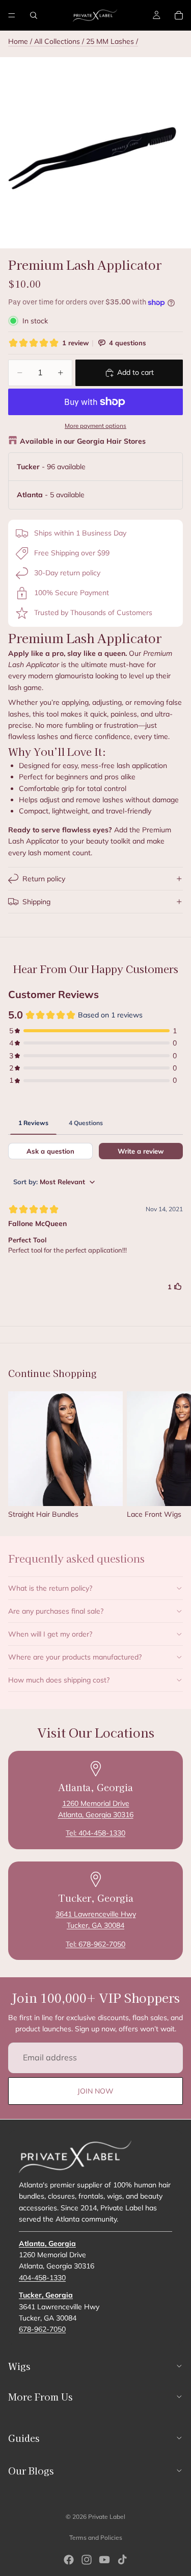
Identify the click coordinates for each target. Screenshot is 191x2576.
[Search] (34, 15)
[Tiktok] (122, 2560)
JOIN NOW (95, 2091)
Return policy (44, 879)
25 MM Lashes (111, 41)
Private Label (107, 2517)
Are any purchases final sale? (56, 1611)
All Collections (57, 41)
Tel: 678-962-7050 (95, 1944)
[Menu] (12, 15)
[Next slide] (172, 1455)
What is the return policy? (50, 1588)
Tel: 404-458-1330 (95, 1833)
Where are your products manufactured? (75, 1657)
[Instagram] (87, 2560)
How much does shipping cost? (59, 1680)
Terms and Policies (96, 2537)
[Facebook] (69, 2560)
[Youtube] (104, 2560)
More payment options (95, 426)
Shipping (36, 902)
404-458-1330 (42, 2277)
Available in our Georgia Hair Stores (83, 441)
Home (18, 41)
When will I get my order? (50, 1634)
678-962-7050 (42, 2329)
